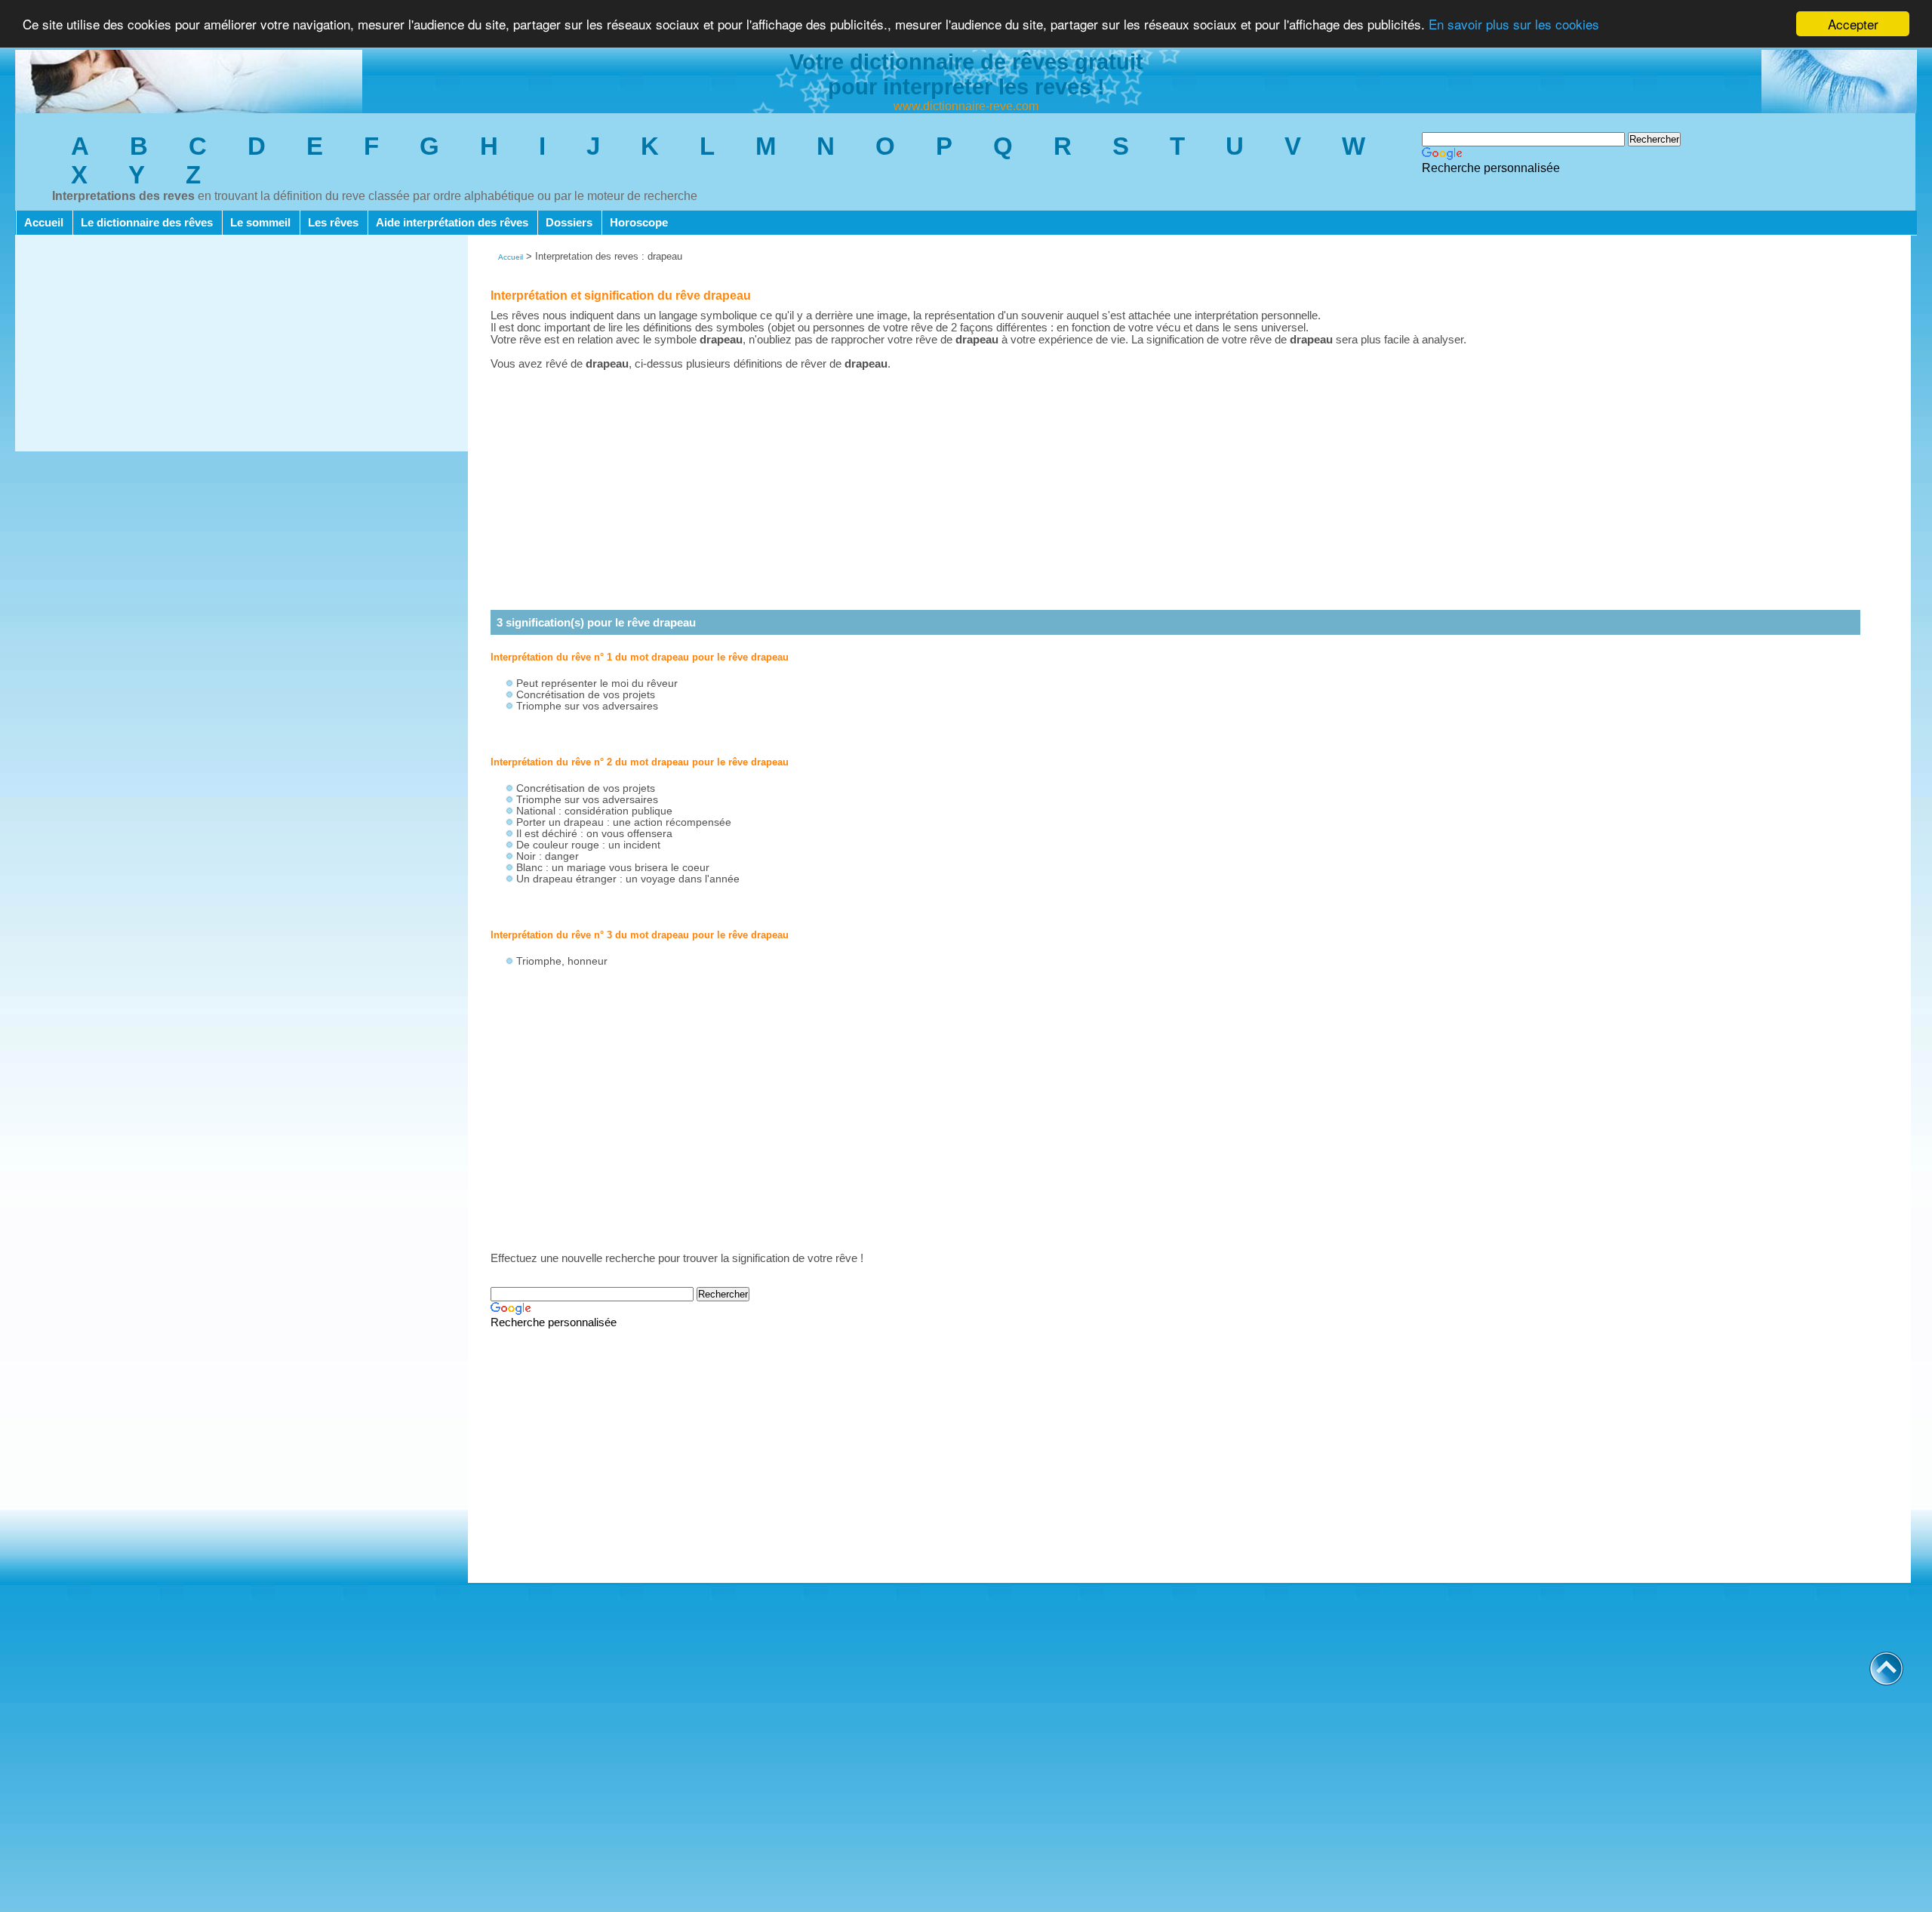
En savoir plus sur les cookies (1514, 25)
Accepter (1853, 24)
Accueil (44, 223)
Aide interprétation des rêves (452, 223)
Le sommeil (260, 223)
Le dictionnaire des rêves (147, 223)
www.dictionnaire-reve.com (966, 106)
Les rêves (333, 223)
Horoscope (639, 223)
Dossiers (569, 223)
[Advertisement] (241, 346)
